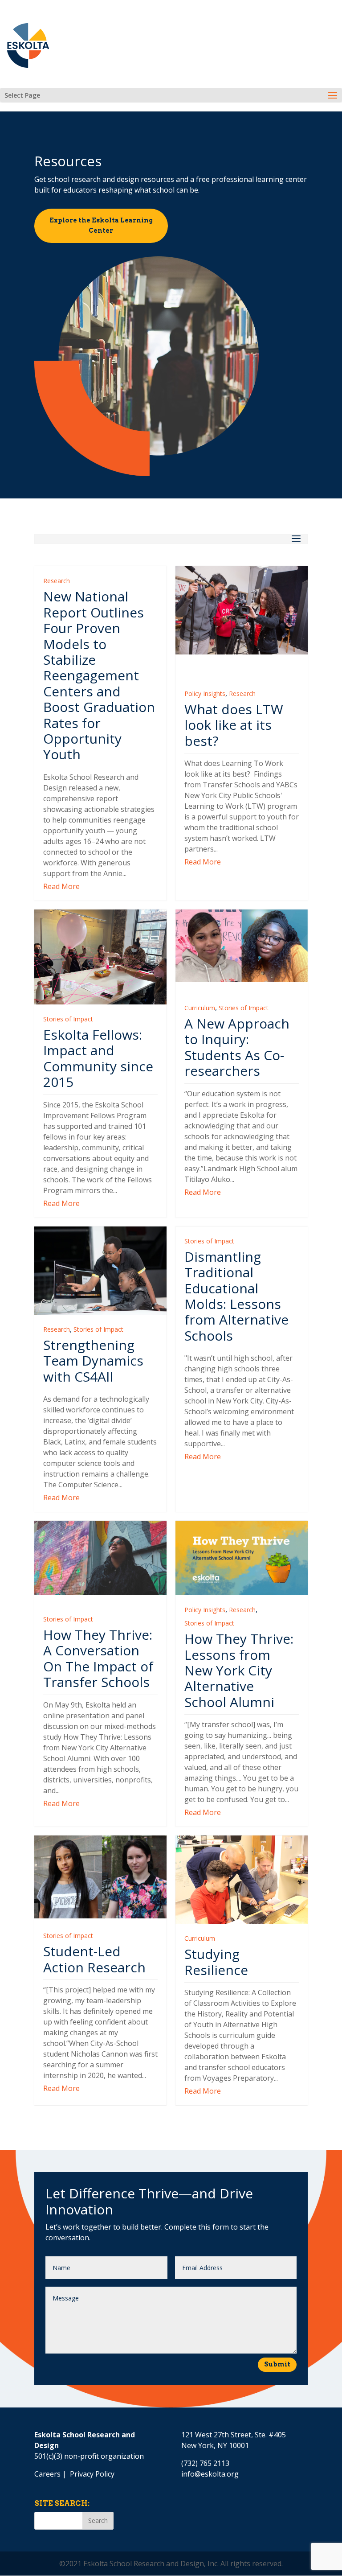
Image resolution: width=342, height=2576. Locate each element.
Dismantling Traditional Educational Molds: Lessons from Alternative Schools (236, 1296)
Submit (277, 2364)
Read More (61, 886)
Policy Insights (205, 693)
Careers (47, 2474)
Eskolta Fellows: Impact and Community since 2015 (98, 1058)
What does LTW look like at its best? (234, 725)
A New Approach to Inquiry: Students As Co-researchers (237, 1047)
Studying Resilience (216, 1962)
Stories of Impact (68, 1019)
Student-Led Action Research (94, 1959)
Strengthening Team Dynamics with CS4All (93, 1361)
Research (57, 581)
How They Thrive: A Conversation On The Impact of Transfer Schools (98, 1658)
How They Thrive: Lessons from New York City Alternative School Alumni (239, 1670)
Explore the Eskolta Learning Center (101, 226)
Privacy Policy (92, 2474)
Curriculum (200, 1008)
